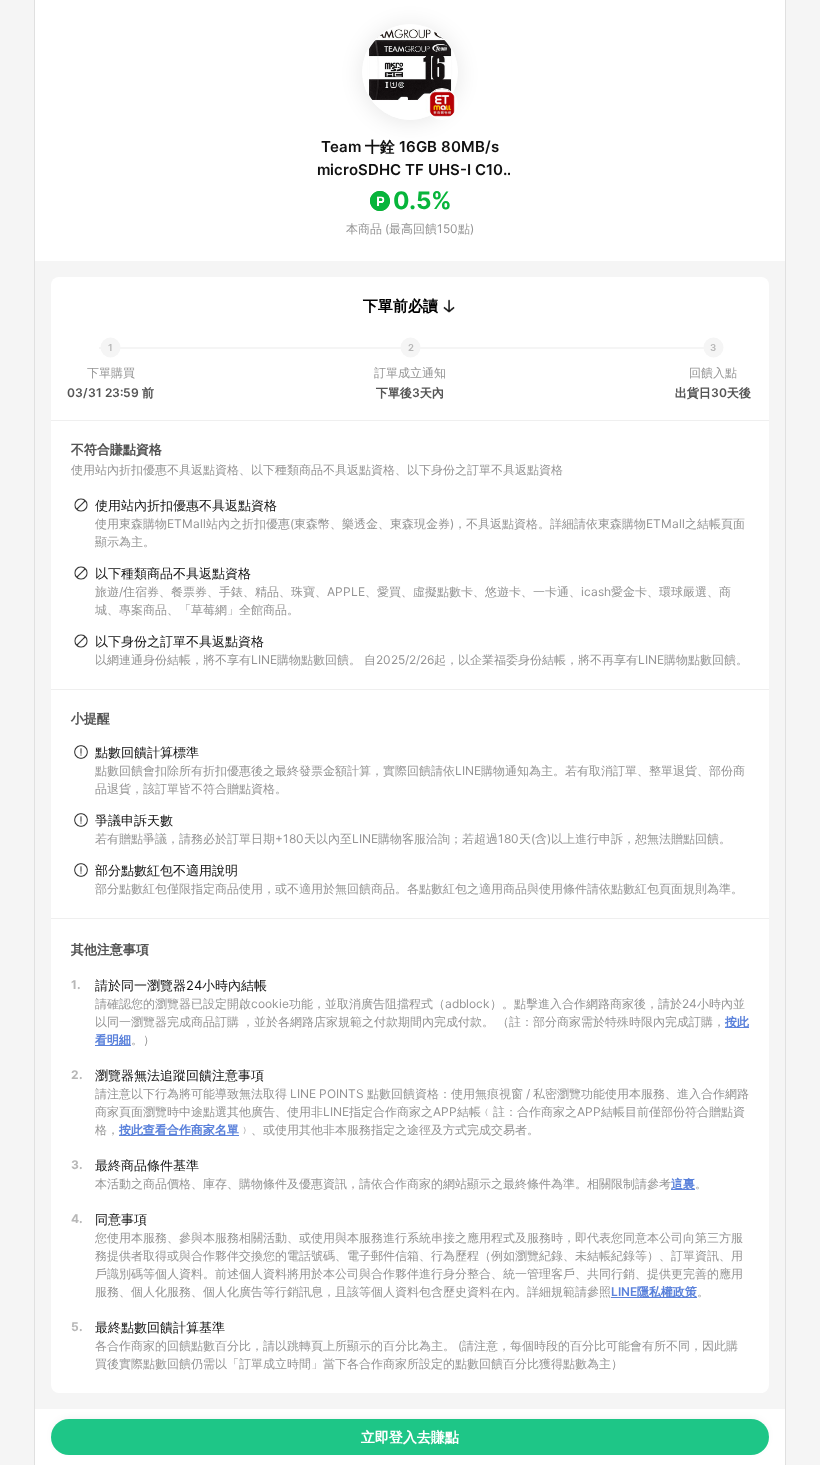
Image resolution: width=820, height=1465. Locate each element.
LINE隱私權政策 (654, 1291)
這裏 (683, 1183)
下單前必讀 (400, 306)
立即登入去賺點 (410, 1436)
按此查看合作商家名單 (179, 1129)
